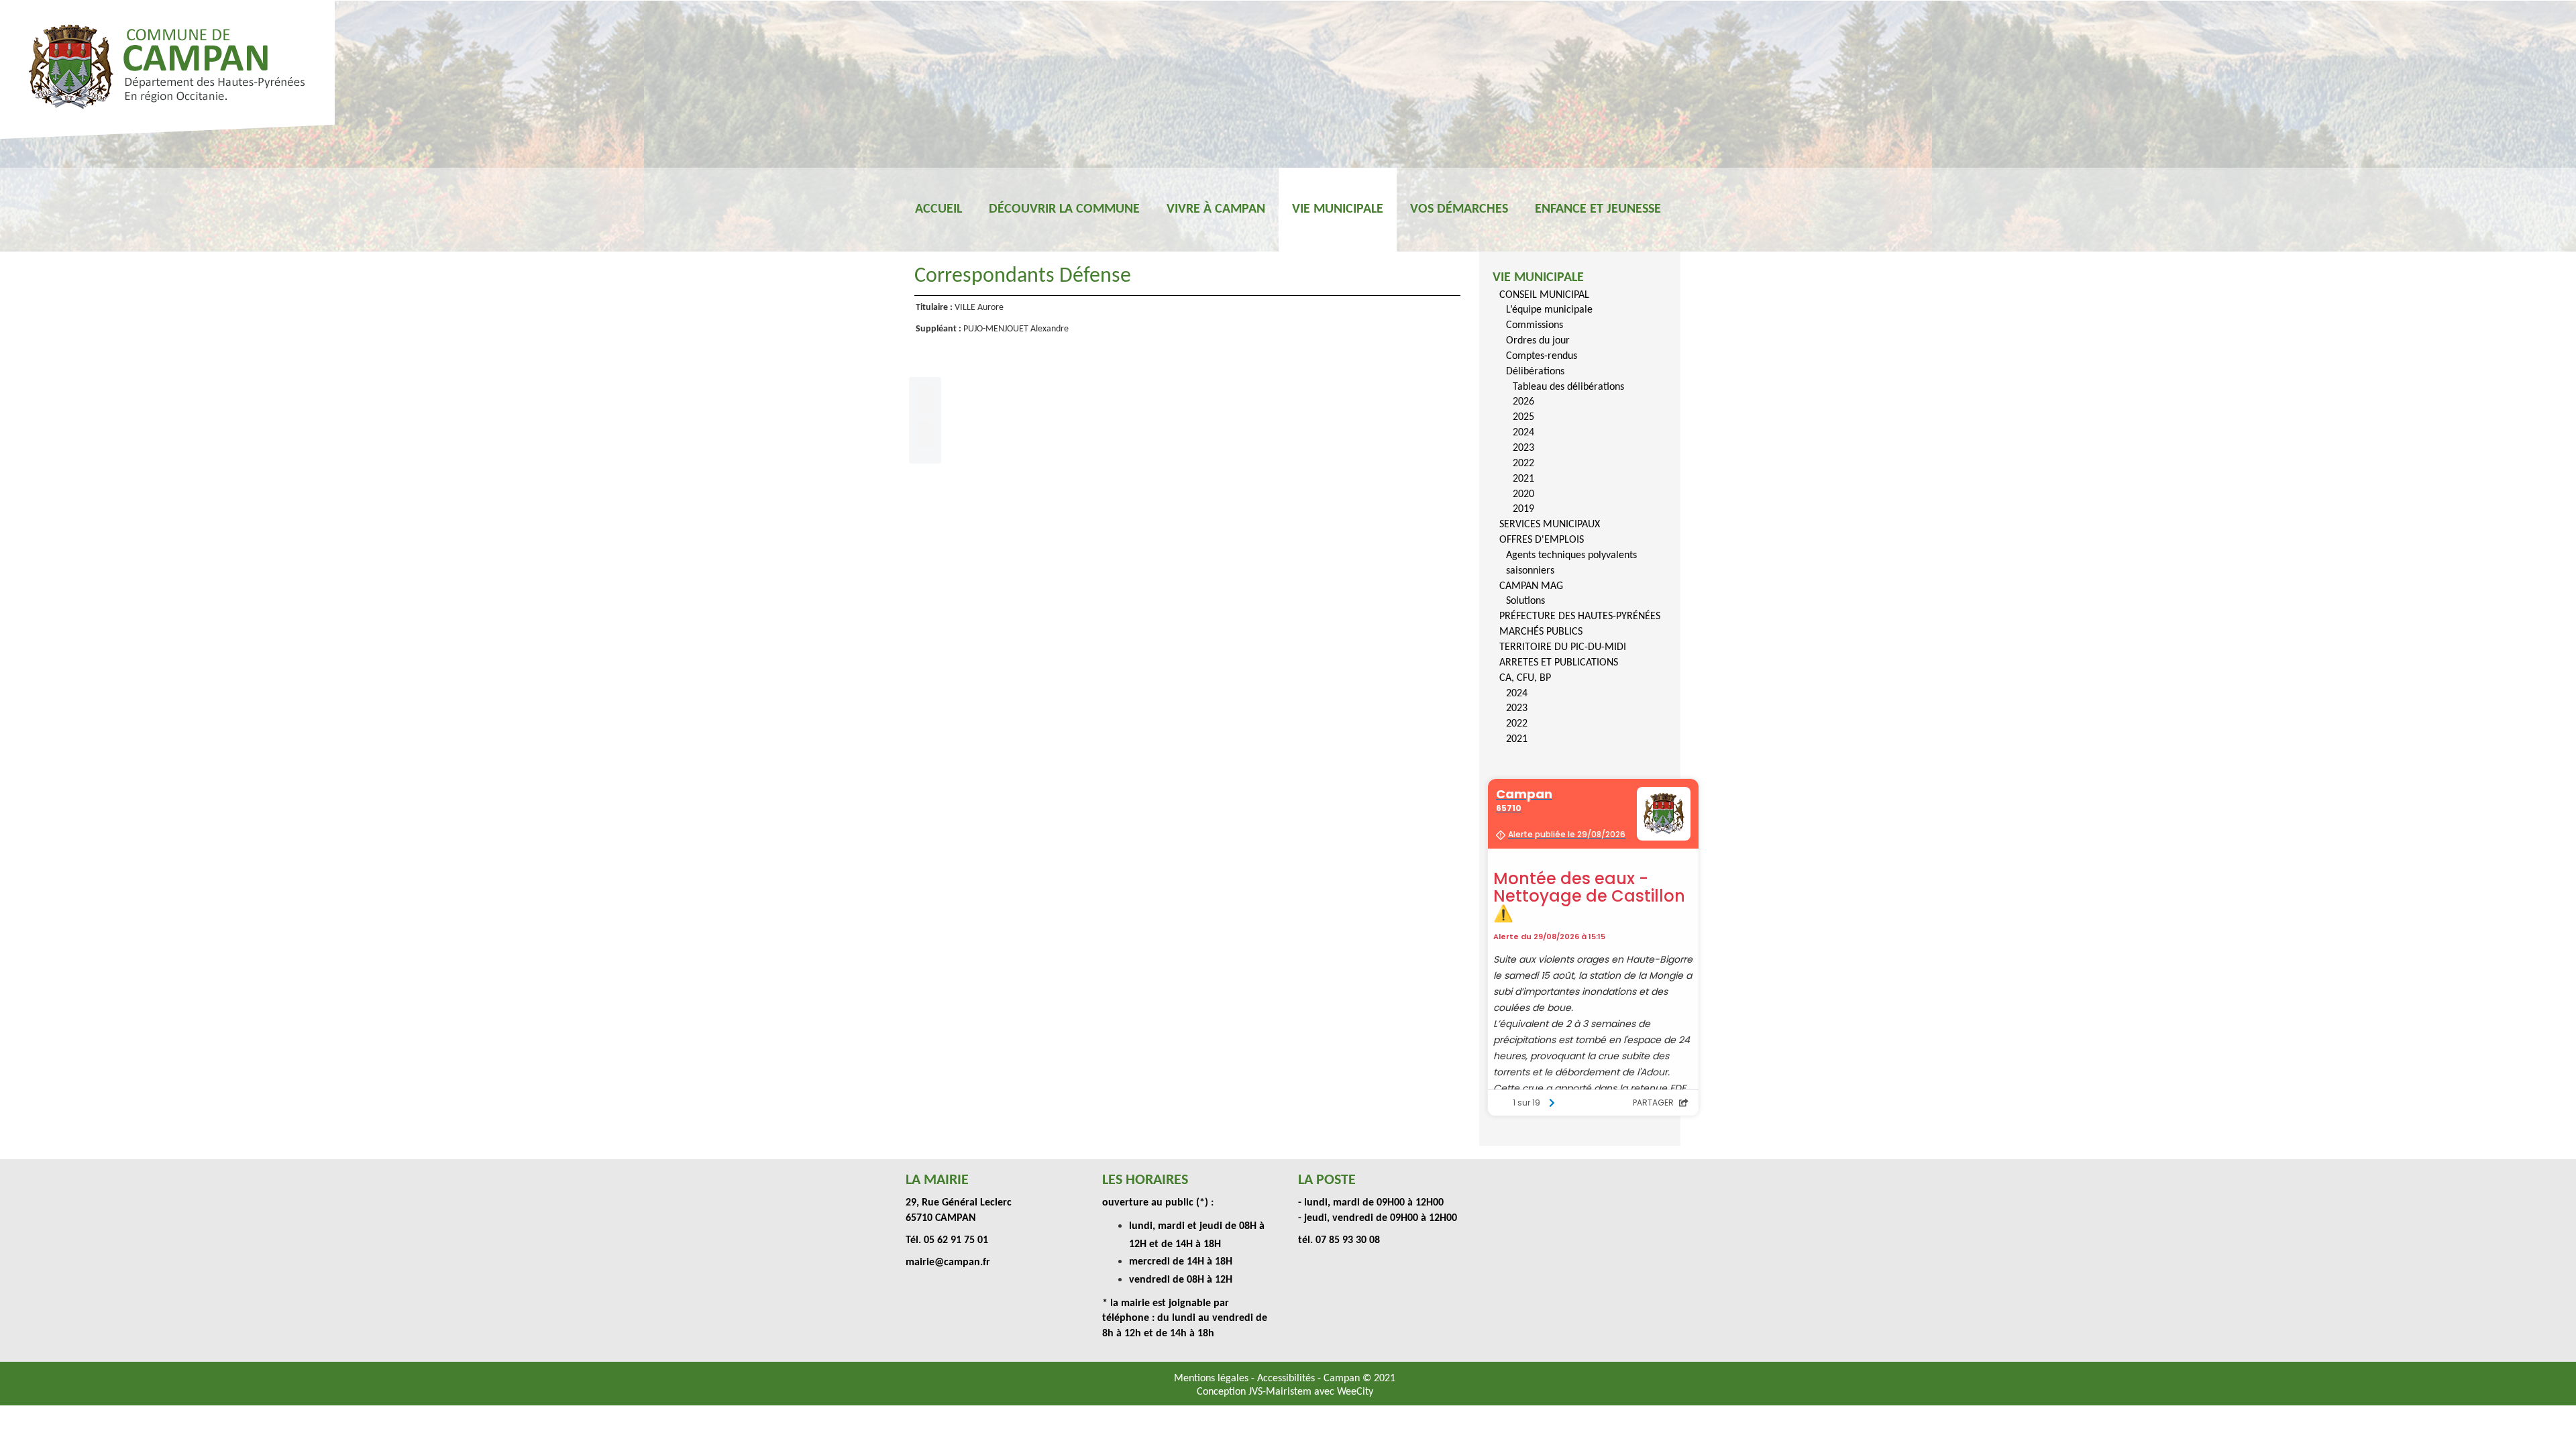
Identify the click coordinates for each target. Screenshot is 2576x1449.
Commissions (1535, 325)
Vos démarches (1459, 209)
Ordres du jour (1538, 341)
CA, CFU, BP (1525, 678)
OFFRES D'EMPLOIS (1542, 540)
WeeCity (1355, 1392)
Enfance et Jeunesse (1598, 209)
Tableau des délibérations (1568, 387)
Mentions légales (1213, 1379)
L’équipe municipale (1549, 310)
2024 (1523, 433)
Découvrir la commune (1064, 209)
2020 (1523, 494)
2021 (1523, 479)
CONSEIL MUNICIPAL (1544, 295)
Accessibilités (1287, 1379)
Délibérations (1535, 372)
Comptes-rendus (1542, 356)
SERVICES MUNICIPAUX (1550, 525)
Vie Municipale (1338, 209)
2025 (1523, 417)
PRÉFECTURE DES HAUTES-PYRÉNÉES (1580, 616)
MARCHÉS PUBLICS (1541, 632)
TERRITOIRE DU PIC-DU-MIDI (1563, 647)
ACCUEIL (938, 209)
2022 (1523, 464)
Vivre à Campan (1216, 209)
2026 (1523, 402)
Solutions (1525, 601)
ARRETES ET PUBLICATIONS (1559, 663)
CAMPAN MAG (1531, 586)
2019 (1523, 509)
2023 (1523, 448)
